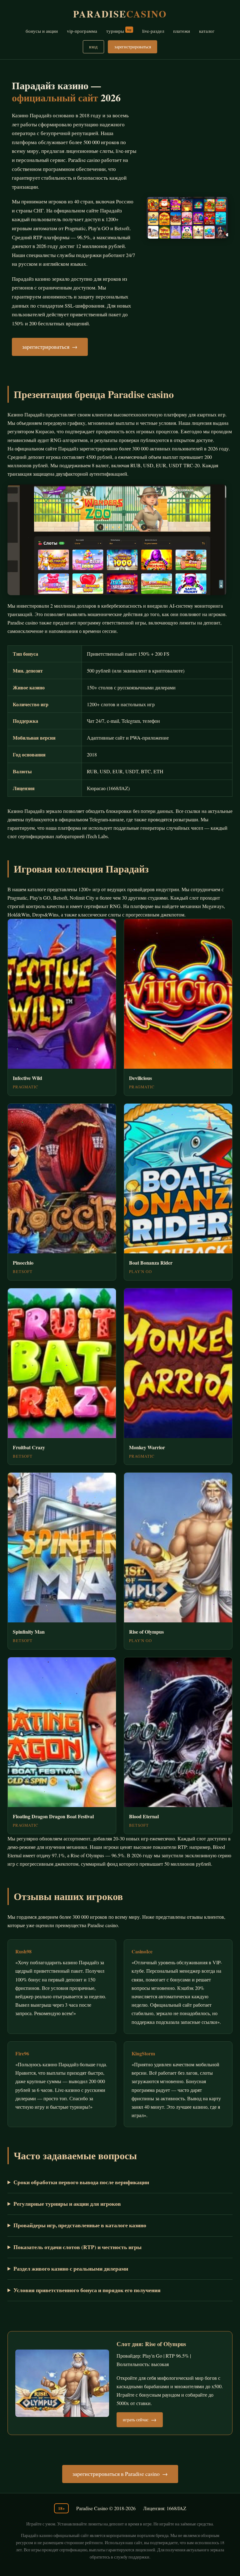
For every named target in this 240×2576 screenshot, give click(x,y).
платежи (182, 31)
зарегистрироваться (133, 47)
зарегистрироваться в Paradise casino (116, 2474)
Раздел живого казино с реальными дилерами (71, 2268)
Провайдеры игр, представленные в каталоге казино (80, 2225)
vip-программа (82, 31)
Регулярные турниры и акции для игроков (67, 2204)
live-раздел (153, 31)
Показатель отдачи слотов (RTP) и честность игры (77, 2247)
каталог (207, 31)
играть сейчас (136, 2420)
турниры (119, 31)
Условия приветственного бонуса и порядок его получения (87, 2290)
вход (93, 47)
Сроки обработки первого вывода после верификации (81, 2182)
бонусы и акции (42, 31)
